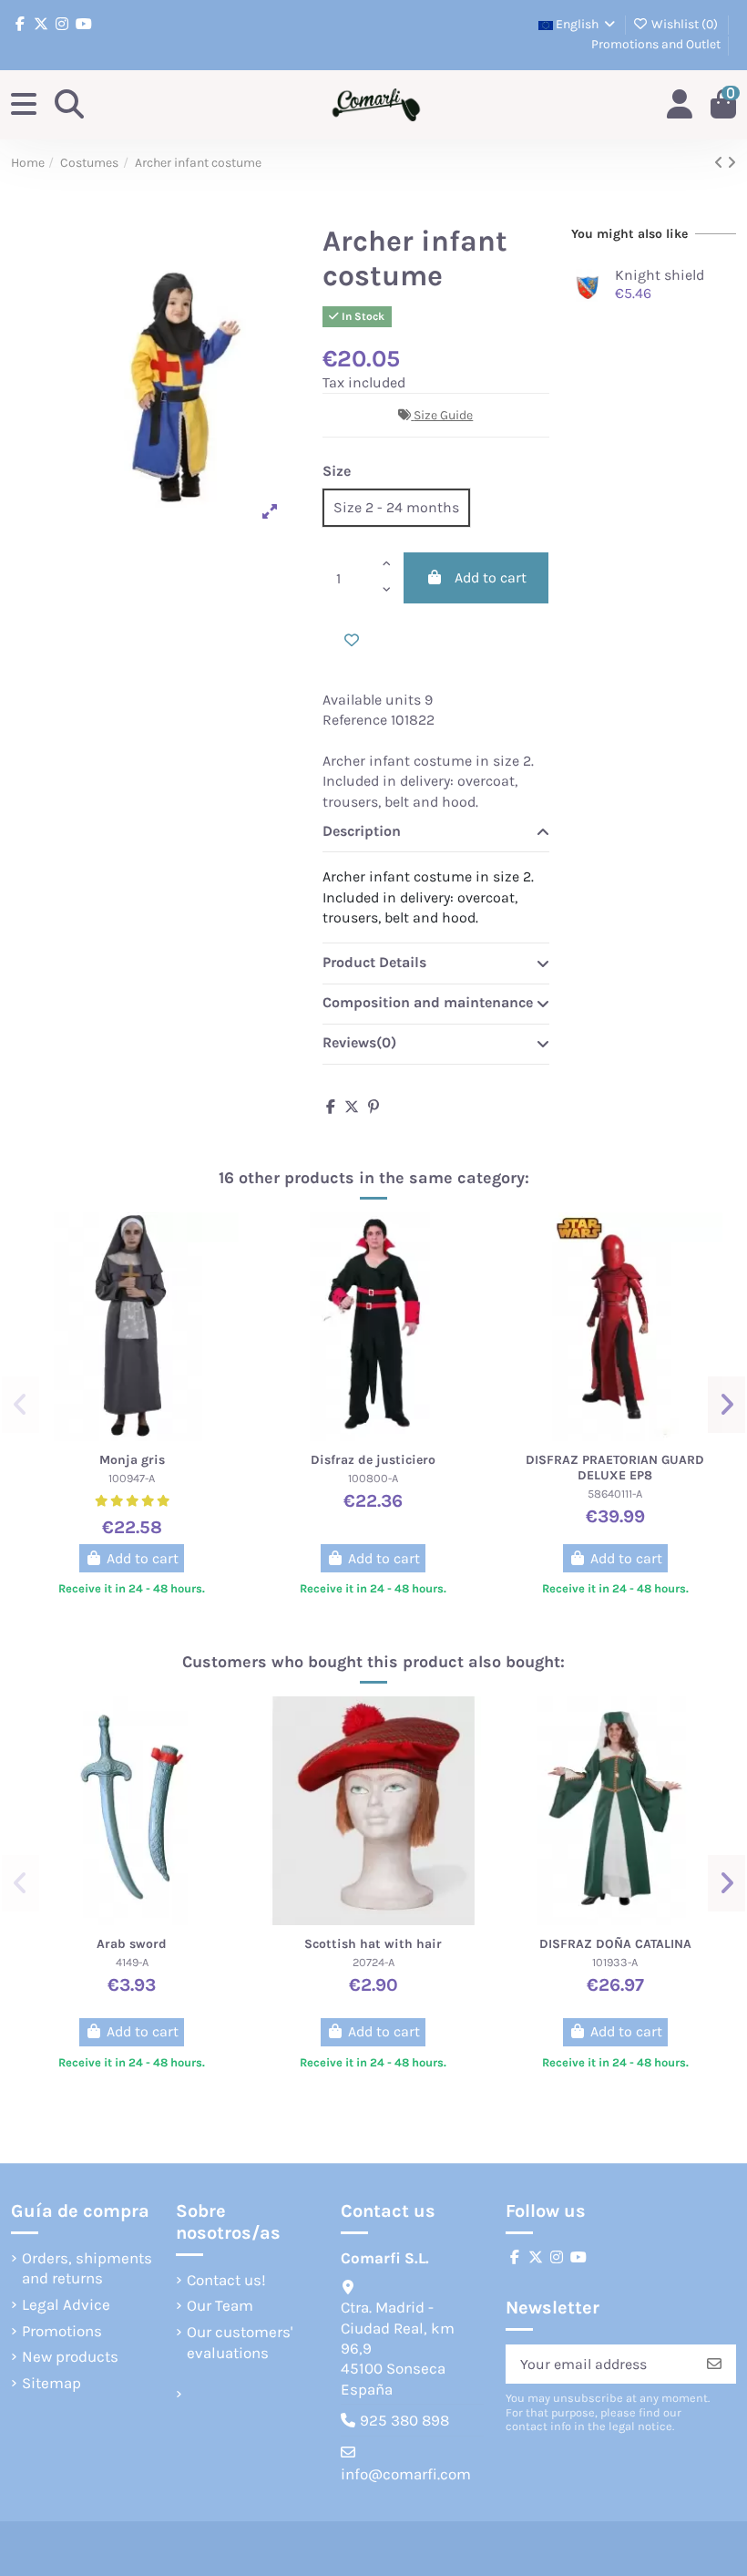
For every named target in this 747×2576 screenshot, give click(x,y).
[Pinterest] (373, 1107)
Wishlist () (685, 24)
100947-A (132, 1478)
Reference (355, 720)
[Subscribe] (714, 2364)
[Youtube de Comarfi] (84, 24)
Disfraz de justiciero (373, 1460)
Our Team (220, 2305)
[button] (20, 1405)
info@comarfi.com (406, 2474)
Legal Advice (66, 2304)
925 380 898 (404, 2420)
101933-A (615, 1962)
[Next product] (732, 163)
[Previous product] (721, 163)
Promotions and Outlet (656, 44)
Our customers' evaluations (240, 2342)
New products (70, 2356)
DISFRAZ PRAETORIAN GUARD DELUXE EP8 (615, 1468)
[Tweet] (352, 1107)
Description (362, 831)
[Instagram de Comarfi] (62, 24)
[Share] (331, 1107)
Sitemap (51, 2383)
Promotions (62, 2331)
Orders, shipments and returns (87, 2268)
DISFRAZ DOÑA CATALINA (615, 1944)
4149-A (132, 1962)
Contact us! (226, 2280)
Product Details (374, 962)
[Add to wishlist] (352, 641)
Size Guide (443, 415)
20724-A (373, 1962)
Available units (372, 700)
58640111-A (615, 1494)
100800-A (373, 1478)
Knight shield (660, 275)
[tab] (436, 832)
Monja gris (132, 1460)
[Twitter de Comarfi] (41, 24)
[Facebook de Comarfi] (20, 24)
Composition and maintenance (428, 1002)
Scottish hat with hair (373, 1944)
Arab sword (132, 1944)
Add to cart (491, 577)
